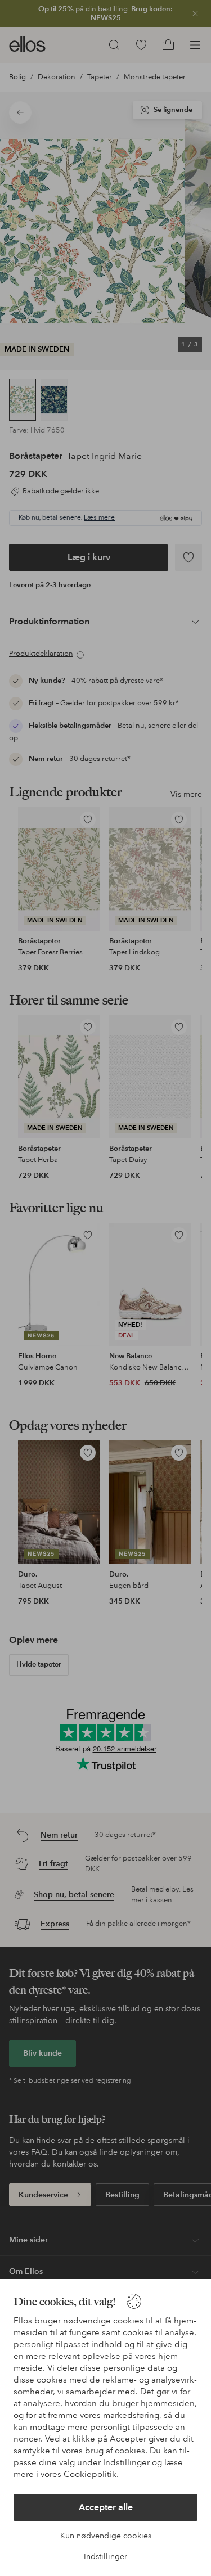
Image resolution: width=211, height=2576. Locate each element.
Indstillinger (105, 2556)
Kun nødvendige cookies (106, 2536)
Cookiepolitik (90, 2474)
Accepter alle (106, 2507)
